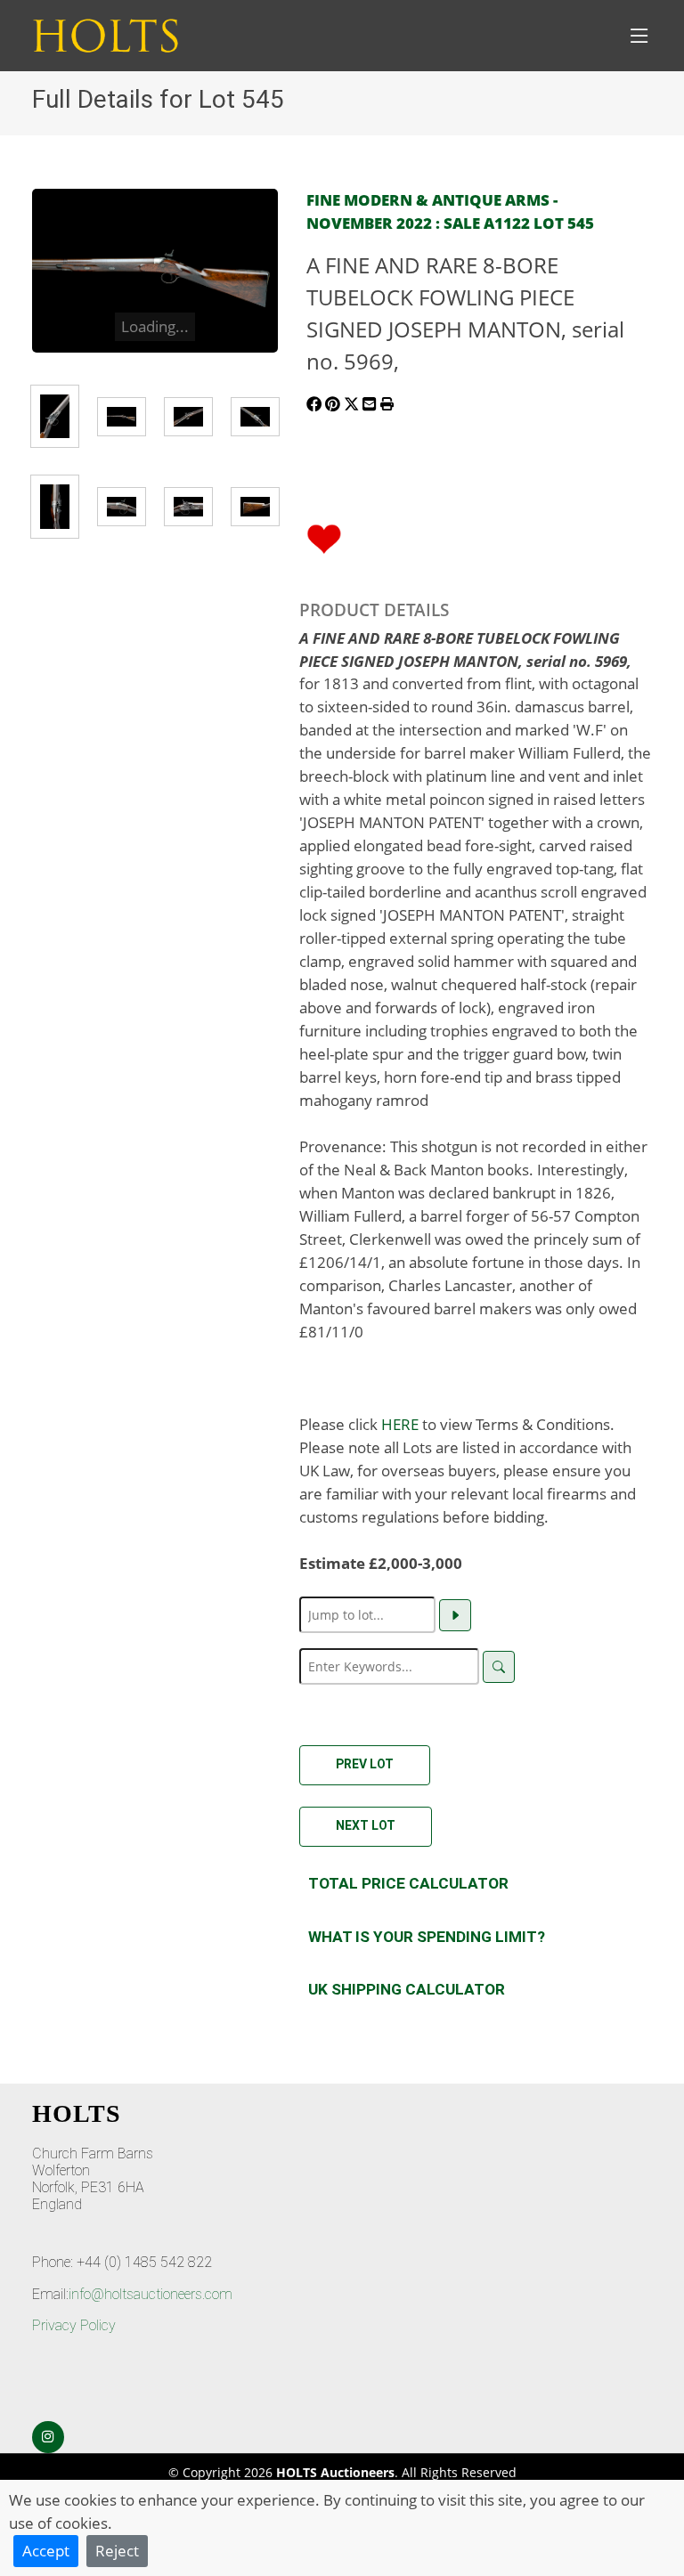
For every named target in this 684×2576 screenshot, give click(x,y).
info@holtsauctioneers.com (151, 2294)
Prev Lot (365, 1764)
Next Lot (366, 1825)
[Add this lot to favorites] (324, 537)
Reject (117, 2550)
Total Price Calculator (408, 1883)
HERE (400, 1424)
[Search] (499, 1667)
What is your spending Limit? (427, 1937)
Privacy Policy (74, 2325)
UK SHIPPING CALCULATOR (407, 1989)
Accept (46, 2550)
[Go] (455, 1615)
